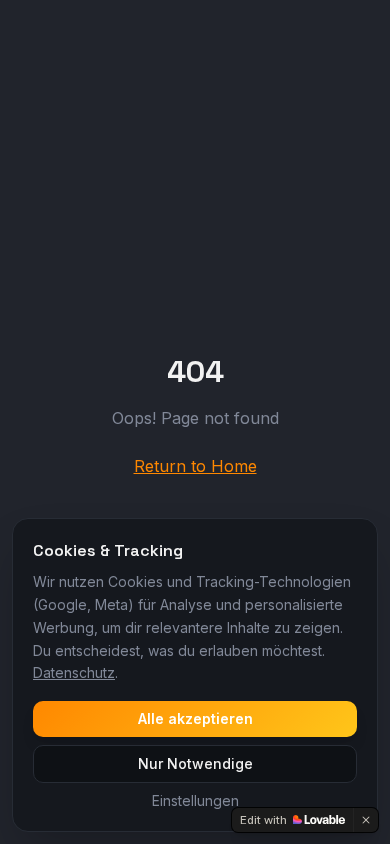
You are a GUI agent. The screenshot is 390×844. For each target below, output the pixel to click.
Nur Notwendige (195, 763)
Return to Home (195, 466)
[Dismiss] (366, 820)
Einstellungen (195, 800)
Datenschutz (74, 672)
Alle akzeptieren (195, 718)
